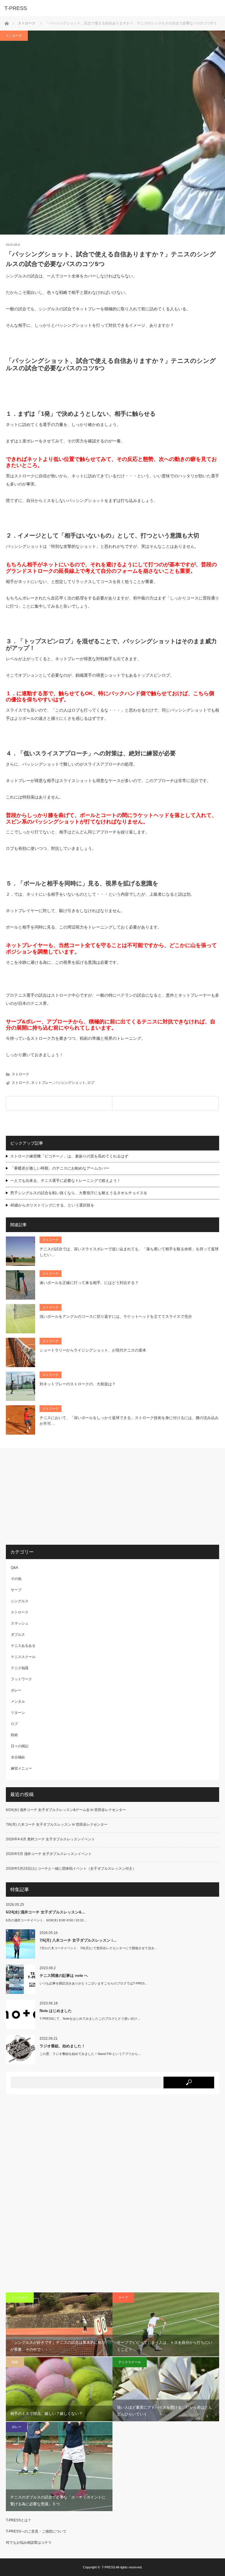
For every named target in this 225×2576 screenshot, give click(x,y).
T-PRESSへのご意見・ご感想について (36, 2531)
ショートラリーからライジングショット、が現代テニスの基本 (93, 1350)
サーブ (16, 1590)
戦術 (14, 1735)
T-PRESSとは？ (19, 2520)
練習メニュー (21, 1768)
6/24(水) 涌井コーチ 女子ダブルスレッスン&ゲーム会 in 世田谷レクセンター (66, 1810)
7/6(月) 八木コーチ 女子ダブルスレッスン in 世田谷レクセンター (57, 1824)
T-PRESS (108, 2567)
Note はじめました (56, 2011)
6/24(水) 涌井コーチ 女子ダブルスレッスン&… (46, 1912)
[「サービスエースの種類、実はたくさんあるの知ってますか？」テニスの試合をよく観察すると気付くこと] (59, 1103)
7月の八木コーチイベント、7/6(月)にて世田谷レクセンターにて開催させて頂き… (99, 1948)
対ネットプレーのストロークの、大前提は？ (78, 1384)
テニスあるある (23, 1646)
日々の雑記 (20, 1746)
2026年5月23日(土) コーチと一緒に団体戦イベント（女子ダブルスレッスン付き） (71, 1869)
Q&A (15, 1568)
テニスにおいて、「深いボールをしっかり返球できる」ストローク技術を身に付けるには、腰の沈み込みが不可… (129, 1421)
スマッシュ (20, 1623)
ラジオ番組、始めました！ (62, 2046)
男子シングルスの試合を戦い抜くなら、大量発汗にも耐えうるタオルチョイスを (79, 1193)
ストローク (27, 23)
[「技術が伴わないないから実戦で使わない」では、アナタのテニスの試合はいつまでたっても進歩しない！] (166, 1103)
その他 (16, 1579)
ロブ (91, 1083)
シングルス (20, 1601)
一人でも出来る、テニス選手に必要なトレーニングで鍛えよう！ (65, 1181)
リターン (18, 1713)
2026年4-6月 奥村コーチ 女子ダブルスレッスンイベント (50, 1839)
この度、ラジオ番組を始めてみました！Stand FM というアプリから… (90, 2054)
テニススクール (23, 1657)
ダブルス (18, 1635)
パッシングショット (70, 1083)
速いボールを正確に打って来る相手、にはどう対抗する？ (89, 1283)
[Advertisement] (55, 1496)
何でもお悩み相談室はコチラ (29, 2543)
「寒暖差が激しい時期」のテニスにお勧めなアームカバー (60, 1168)
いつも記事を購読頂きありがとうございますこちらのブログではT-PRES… (94, 1983)
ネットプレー (42, 1083)
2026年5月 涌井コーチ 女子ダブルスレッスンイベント (49, 1854)
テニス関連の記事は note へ (64, 1976)
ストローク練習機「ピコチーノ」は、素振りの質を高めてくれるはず (69, 1156)
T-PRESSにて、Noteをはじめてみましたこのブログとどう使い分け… (90, 2019)
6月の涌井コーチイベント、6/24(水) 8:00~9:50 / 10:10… (46, 1920)
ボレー (16, 1690)
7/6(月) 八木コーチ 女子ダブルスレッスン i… (78, 1940)
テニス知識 (20, 1668)
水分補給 (18, 1757)
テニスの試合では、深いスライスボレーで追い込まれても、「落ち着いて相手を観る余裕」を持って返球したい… (129, 1252)
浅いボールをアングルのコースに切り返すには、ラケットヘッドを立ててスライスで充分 (116, 1316)
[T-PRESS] (104, 8)
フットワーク (21, 1679)
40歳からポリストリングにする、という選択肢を (52, 1205)
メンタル (18, 1701)
